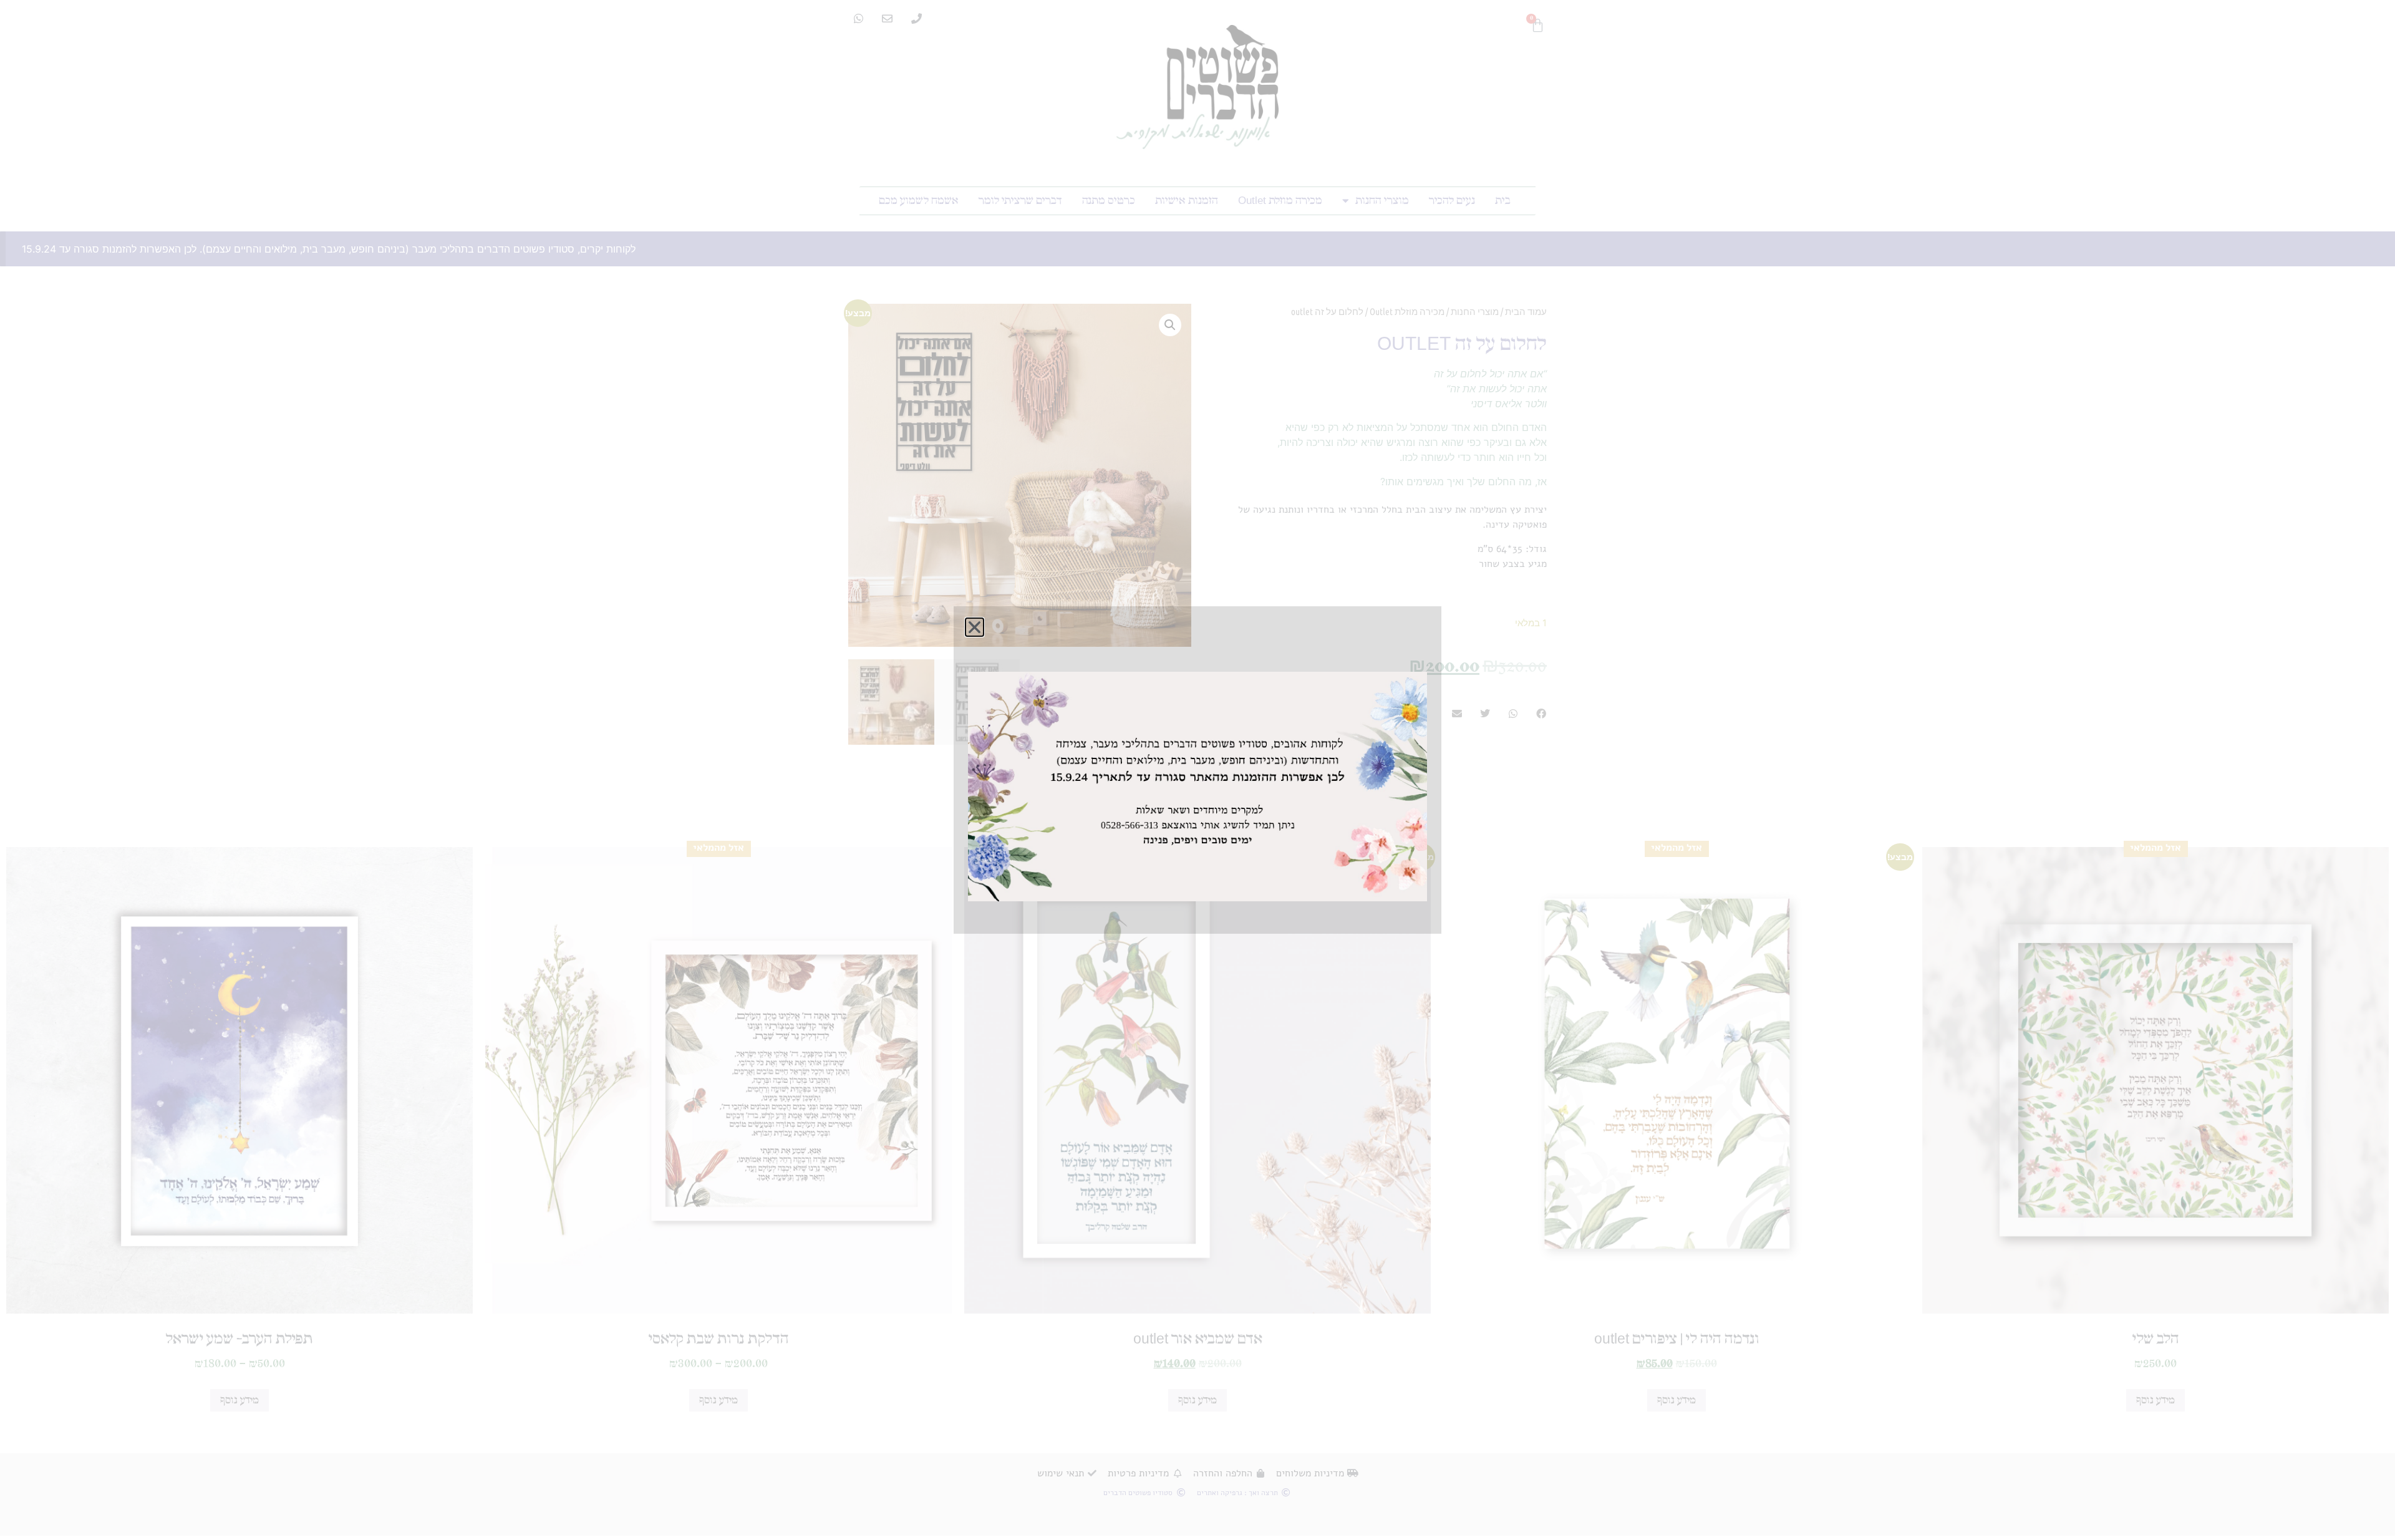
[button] (961, 648)
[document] (1197, 770)
